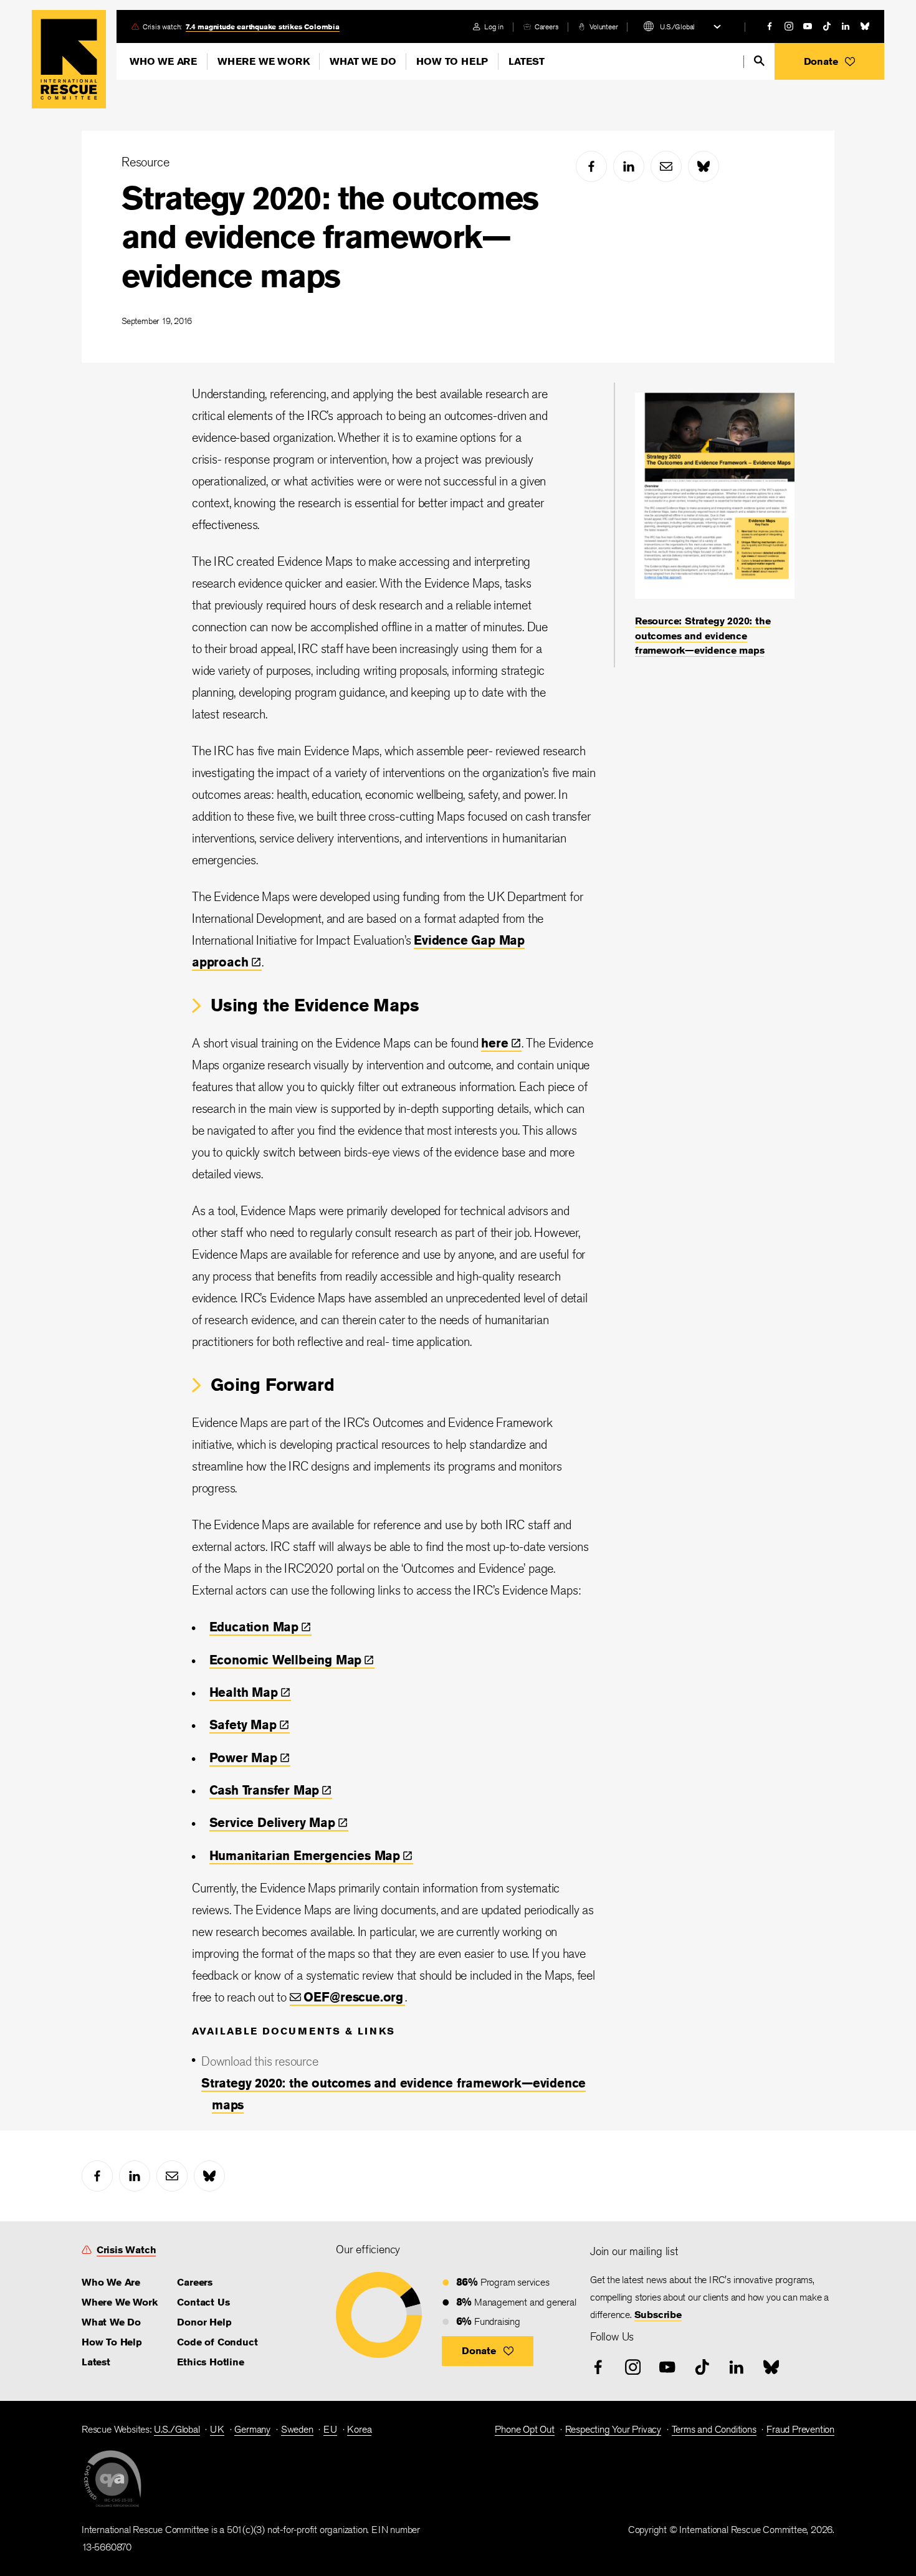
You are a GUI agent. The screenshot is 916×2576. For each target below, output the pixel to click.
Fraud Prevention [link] (800, 2429)
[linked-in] (846, 26)
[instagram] (789, 26)
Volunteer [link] (604, 26)
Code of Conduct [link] (217, 2342)
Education (254, 1627)
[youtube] (808, 26)
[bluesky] (865, 26)
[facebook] (770, 26)
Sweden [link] (297, 2429)
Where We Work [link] (119, 2302)
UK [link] (217, 2429)
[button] (829, 61)
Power (243, 1758)
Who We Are (163, 61)
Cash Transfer (265, 1790)
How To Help (452, 61)
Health (244, 1692)
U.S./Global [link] (177, 2429)
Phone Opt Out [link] (524, 2429)
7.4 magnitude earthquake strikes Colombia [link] (263, 26)
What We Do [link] (111, 2322)
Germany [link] (252, 2429)
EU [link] (330, 2429)
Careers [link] (547, 26)
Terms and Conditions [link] (714, 2429)
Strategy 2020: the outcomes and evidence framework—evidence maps (330, 237)
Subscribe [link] (658, 2315)
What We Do (363, 61)
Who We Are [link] (111, 2282)
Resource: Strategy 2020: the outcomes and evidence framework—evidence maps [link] (703, 636)
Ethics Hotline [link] (210, 2362)
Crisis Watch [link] (126, 2250)
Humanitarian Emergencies (305, 1855)
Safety (243, 1724)
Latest (527, 61)
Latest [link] (96, 2362)
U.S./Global (677, 26)
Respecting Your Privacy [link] (613, 2429)
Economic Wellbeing (286, 1660)
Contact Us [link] (203, 2302)
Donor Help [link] (204, 2322)
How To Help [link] (112, 2342)
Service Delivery (272, 1822)
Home (69, 59)
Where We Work (263, 61)
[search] (759, 61)
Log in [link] (494, 26)
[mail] (666, 166)
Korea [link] (359, 2429)
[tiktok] (827, 26)
